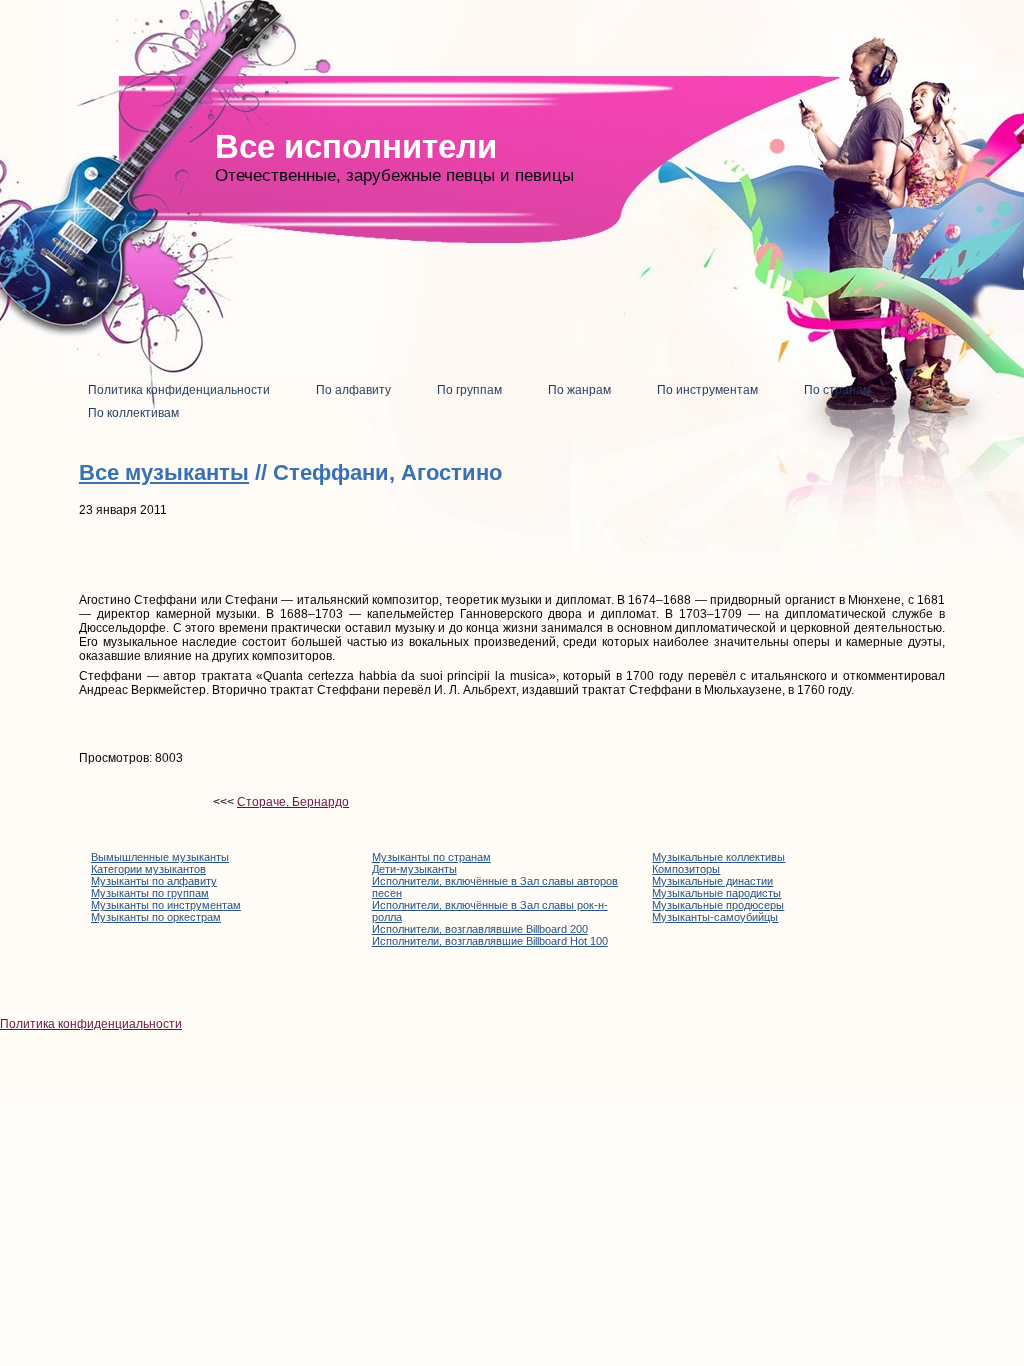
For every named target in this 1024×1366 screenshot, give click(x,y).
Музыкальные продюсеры (718, 905)
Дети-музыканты (414, 869)
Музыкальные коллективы (718, 857)
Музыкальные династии (712, 881)
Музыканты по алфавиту (154, 881)
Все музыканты (164, 472)
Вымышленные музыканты (160, 857)
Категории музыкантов (148, 869)
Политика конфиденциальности (91, 1024)
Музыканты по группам (150, 893)
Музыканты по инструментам (166, 905)
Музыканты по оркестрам (156, 917)
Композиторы (686, 869)
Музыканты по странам (431, 857)
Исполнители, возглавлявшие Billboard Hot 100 (490, 941)
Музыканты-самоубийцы (715, 917)
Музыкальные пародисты (716, 893)
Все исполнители (356, 146)
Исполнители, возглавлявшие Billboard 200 (480, 929)
